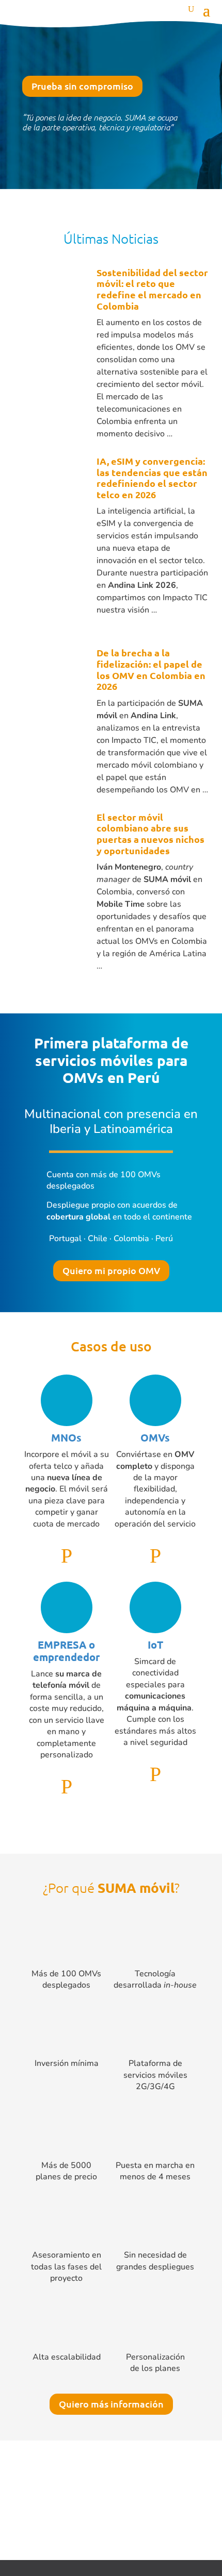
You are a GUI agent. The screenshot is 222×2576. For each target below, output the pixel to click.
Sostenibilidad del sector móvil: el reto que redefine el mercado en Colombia (152, 289)
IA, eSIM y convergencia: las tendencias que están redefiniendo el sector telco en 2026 (152, 478)
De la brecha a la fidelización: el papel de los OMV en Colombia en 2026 (151, 669)
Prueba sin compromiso (82, 86)
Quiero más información (111, 2404)
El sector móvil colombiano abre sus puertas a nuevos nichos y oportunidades (150, 834)
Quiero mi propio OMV (111, 1270)
